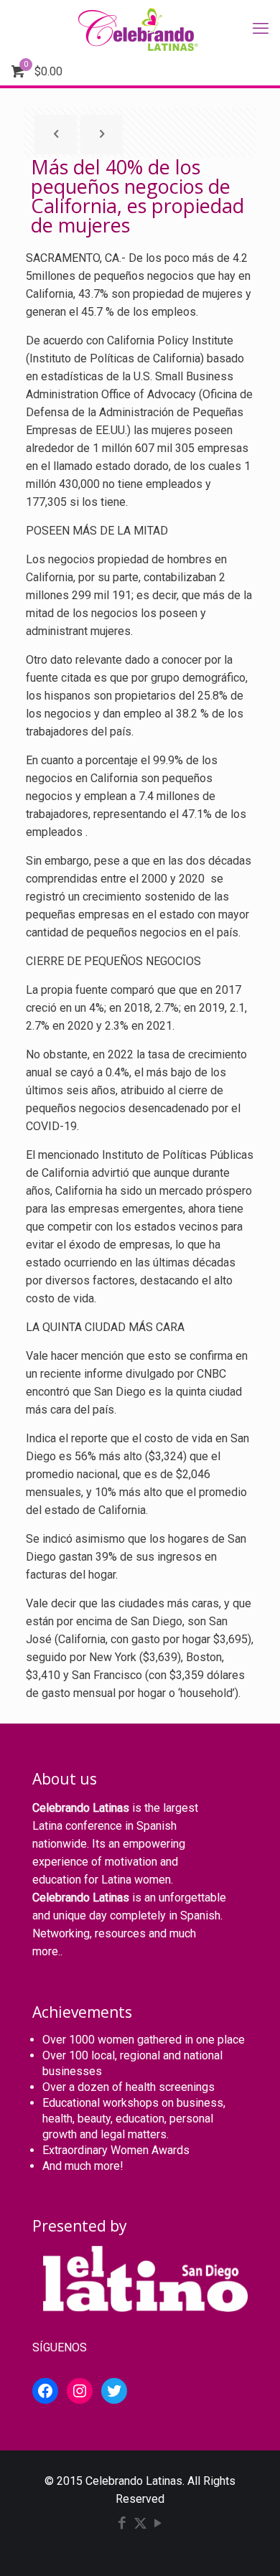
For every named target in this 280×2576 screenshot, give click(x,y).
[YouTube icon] (158, 2524)
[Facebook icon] (122, 2524)
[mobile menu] (261, 29)
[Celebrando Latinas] (140, 29)
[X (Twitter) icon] (140, 2524)
